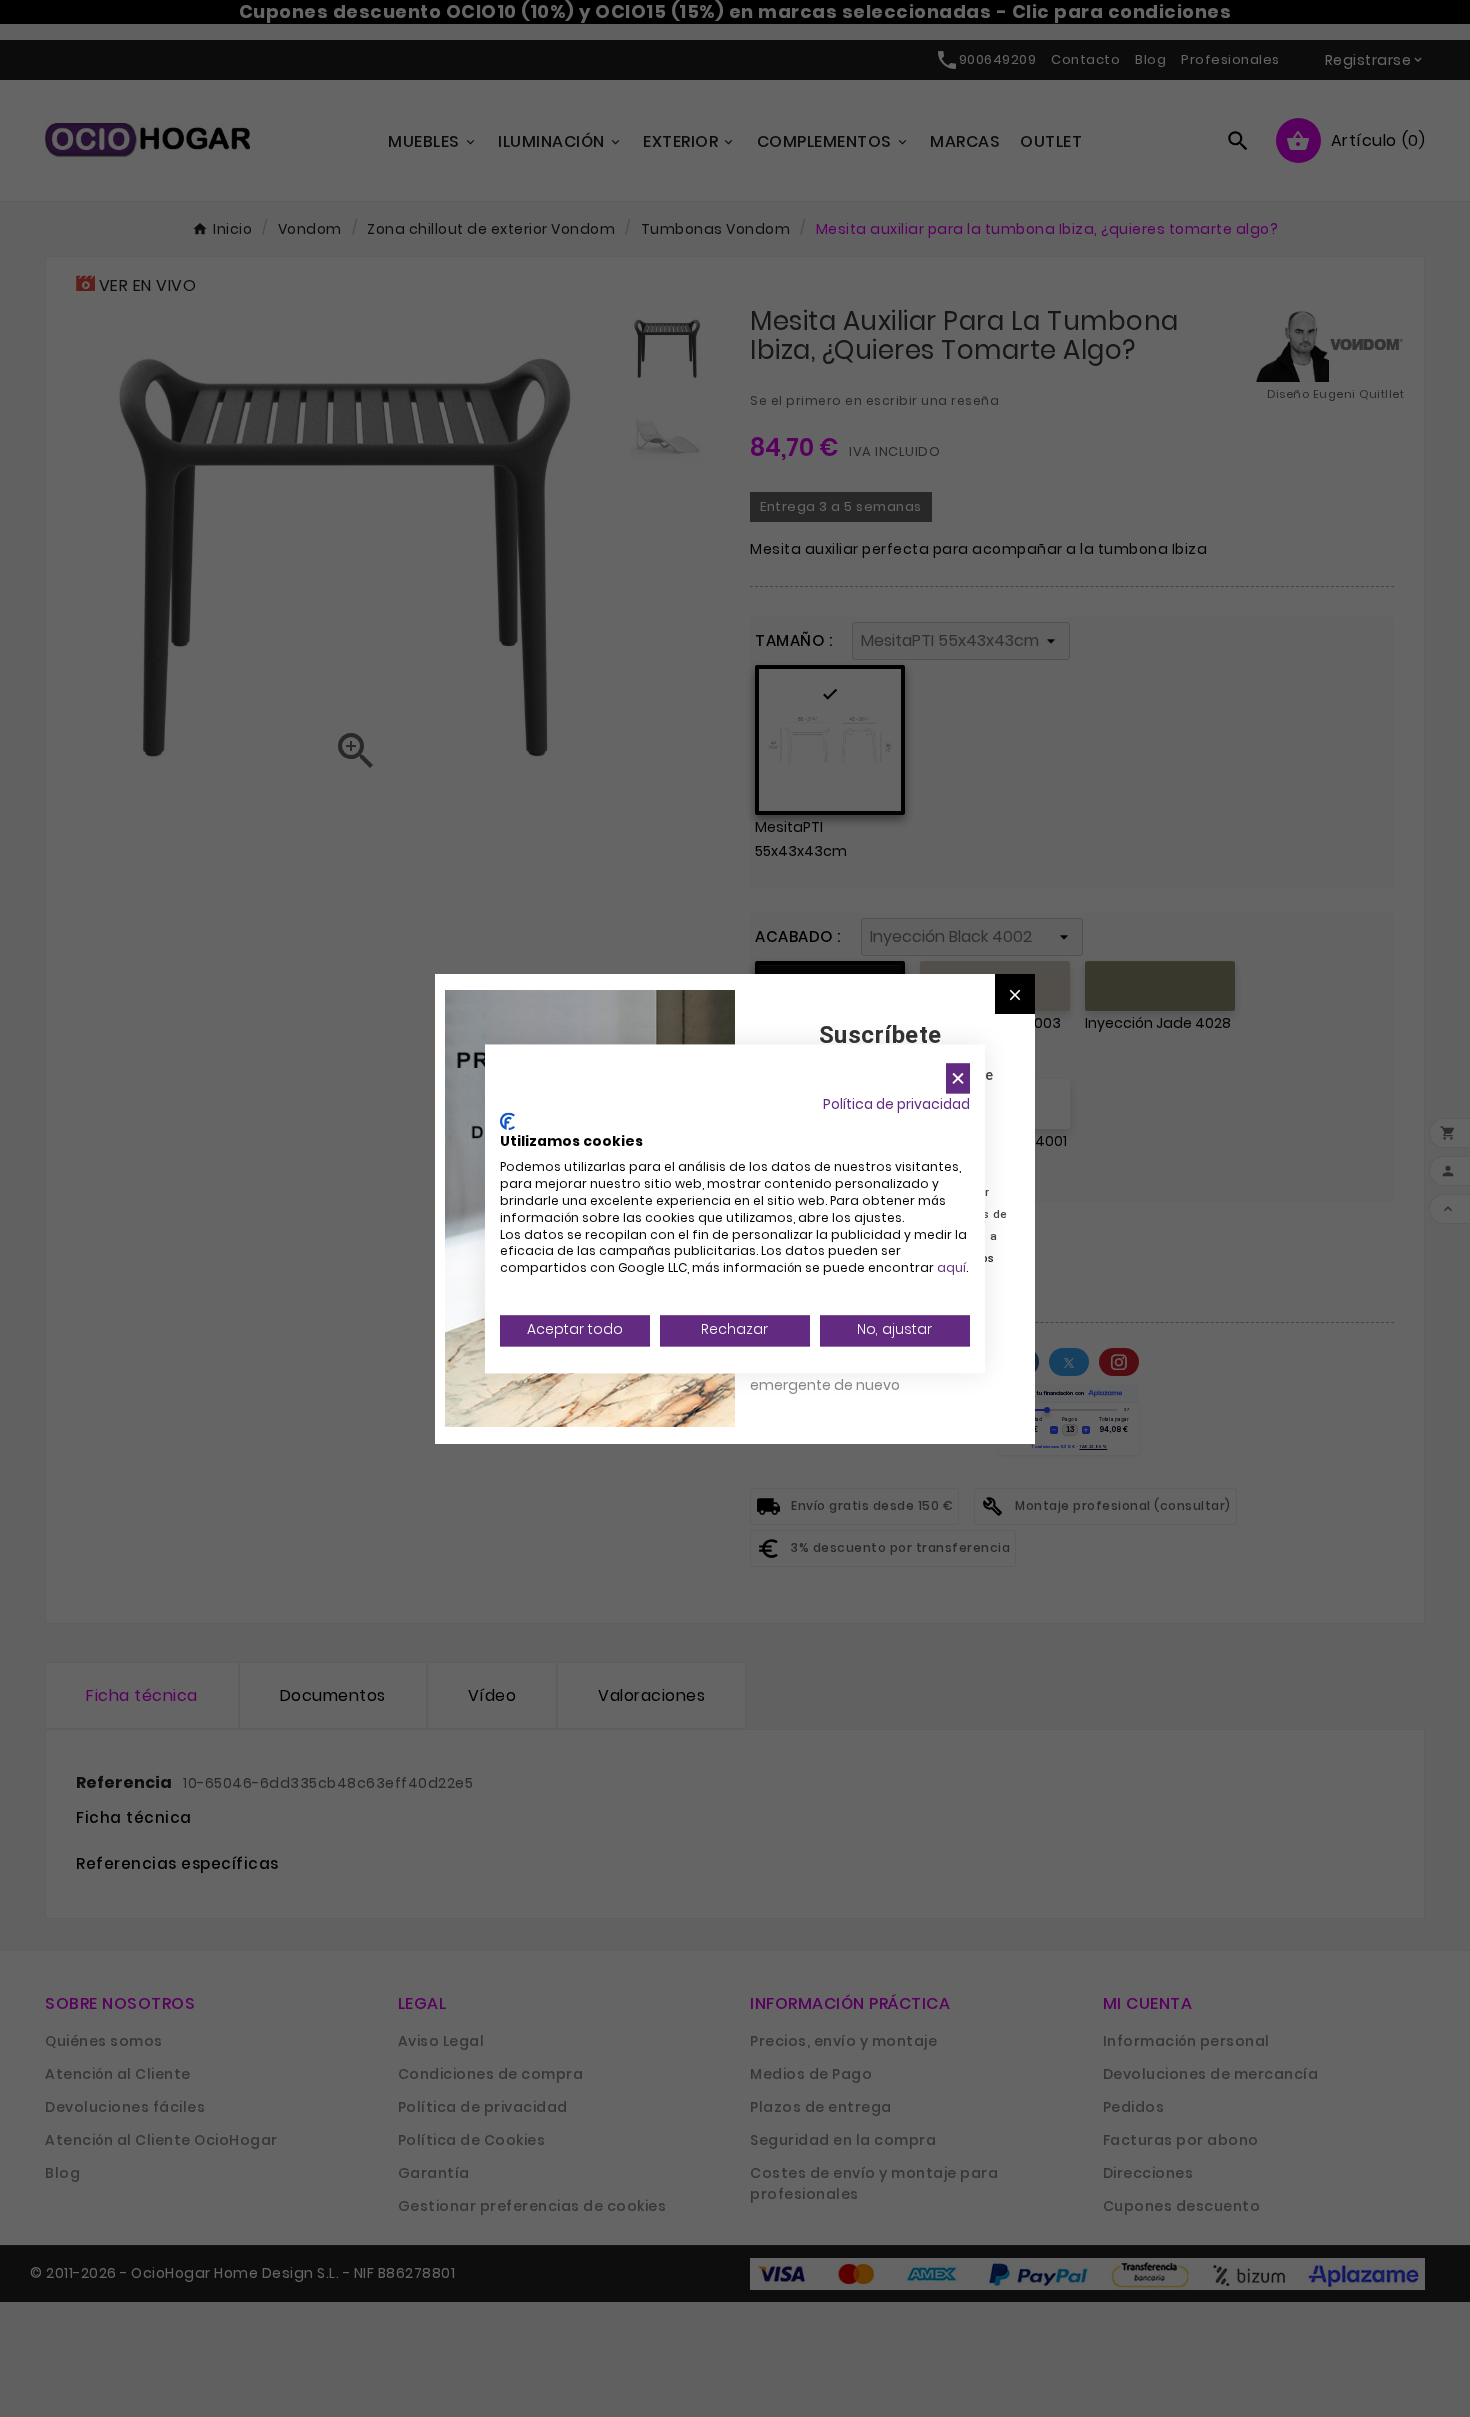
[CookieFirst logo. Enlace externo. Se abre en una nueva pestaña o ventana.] (507, 1121)
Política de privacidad (896, 1104)
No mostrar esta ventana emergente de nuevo (839, 1374)
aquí (951, 1268)
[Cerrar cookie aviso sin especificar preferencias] (958, 1078)
